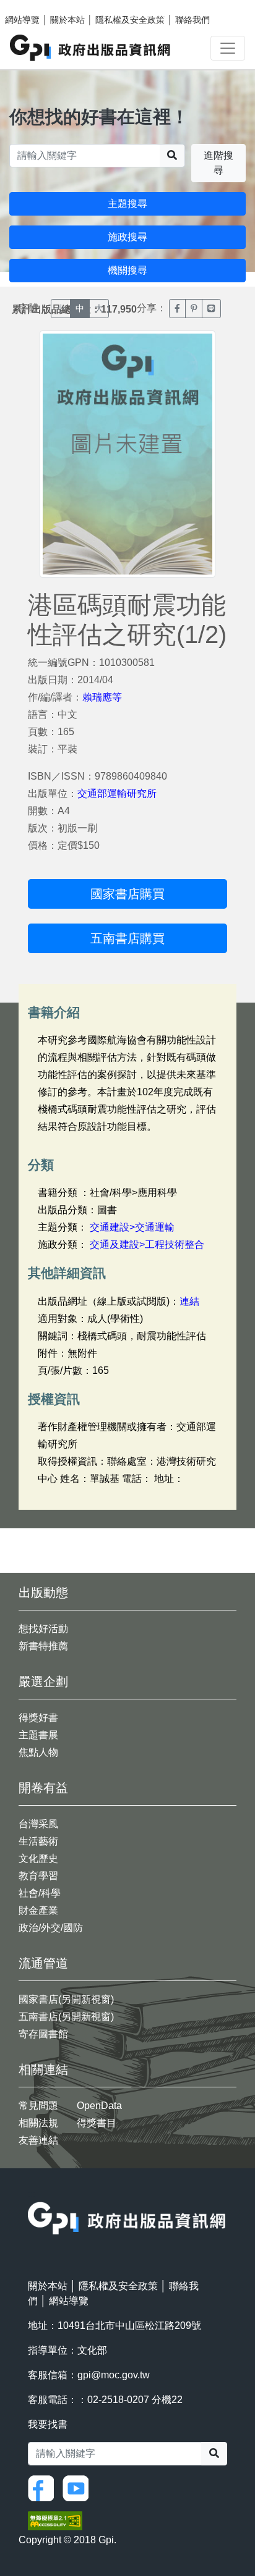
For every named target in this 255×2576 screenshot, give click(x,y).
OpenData (99, 2106)
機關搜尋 (127, 270)
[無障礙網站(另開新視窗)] (55, 2520)
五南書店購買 (127, 938)
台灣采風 (38, 1824)
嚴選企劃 (43, 1682)
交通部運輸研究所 (117, 793)
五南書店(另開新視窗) (66, 2017)
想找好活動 (43, 1629)
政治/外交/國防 (51, 1928)
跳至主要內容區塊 (35, 6)
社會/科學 (40, 1893)
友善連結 (38, 2140)
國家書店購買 (127, 894)
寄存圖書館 (43, 2034)
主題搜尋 (127, 204)
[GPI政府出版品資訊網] (91, 48)
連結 (189, 1301)
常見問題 (38, 2106)
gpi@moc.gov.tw (114, 2375)
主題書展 (38, 1735)
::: (32, 2194)
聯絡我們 (192, 20)
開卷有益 (43, 1788)
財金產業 (38, 1910)
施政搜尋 (127, 237)
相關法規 (38, 2123)
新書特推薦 (43, 1646)
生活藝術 (38, 1841)
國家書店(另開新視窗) (66, 1999)
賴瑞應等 (102, 697)
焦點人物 (38, 1752)
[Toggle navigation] (228, 48)
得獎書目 (97, 2123)
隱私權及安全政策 (130, 20)
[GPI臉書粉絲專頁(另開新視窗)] (44, 2487)
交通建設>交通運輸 (132, 1227)
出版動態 (43, 1593)
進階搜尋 (218, 163)
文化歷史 (38, 1858)
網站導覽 (22, 20)
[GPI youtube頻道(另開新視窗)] (79, 2487)
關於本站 (67, 20)
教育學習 (38, 1876)
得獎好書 (38, 1718)
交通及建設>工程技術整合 (147, 1244)
